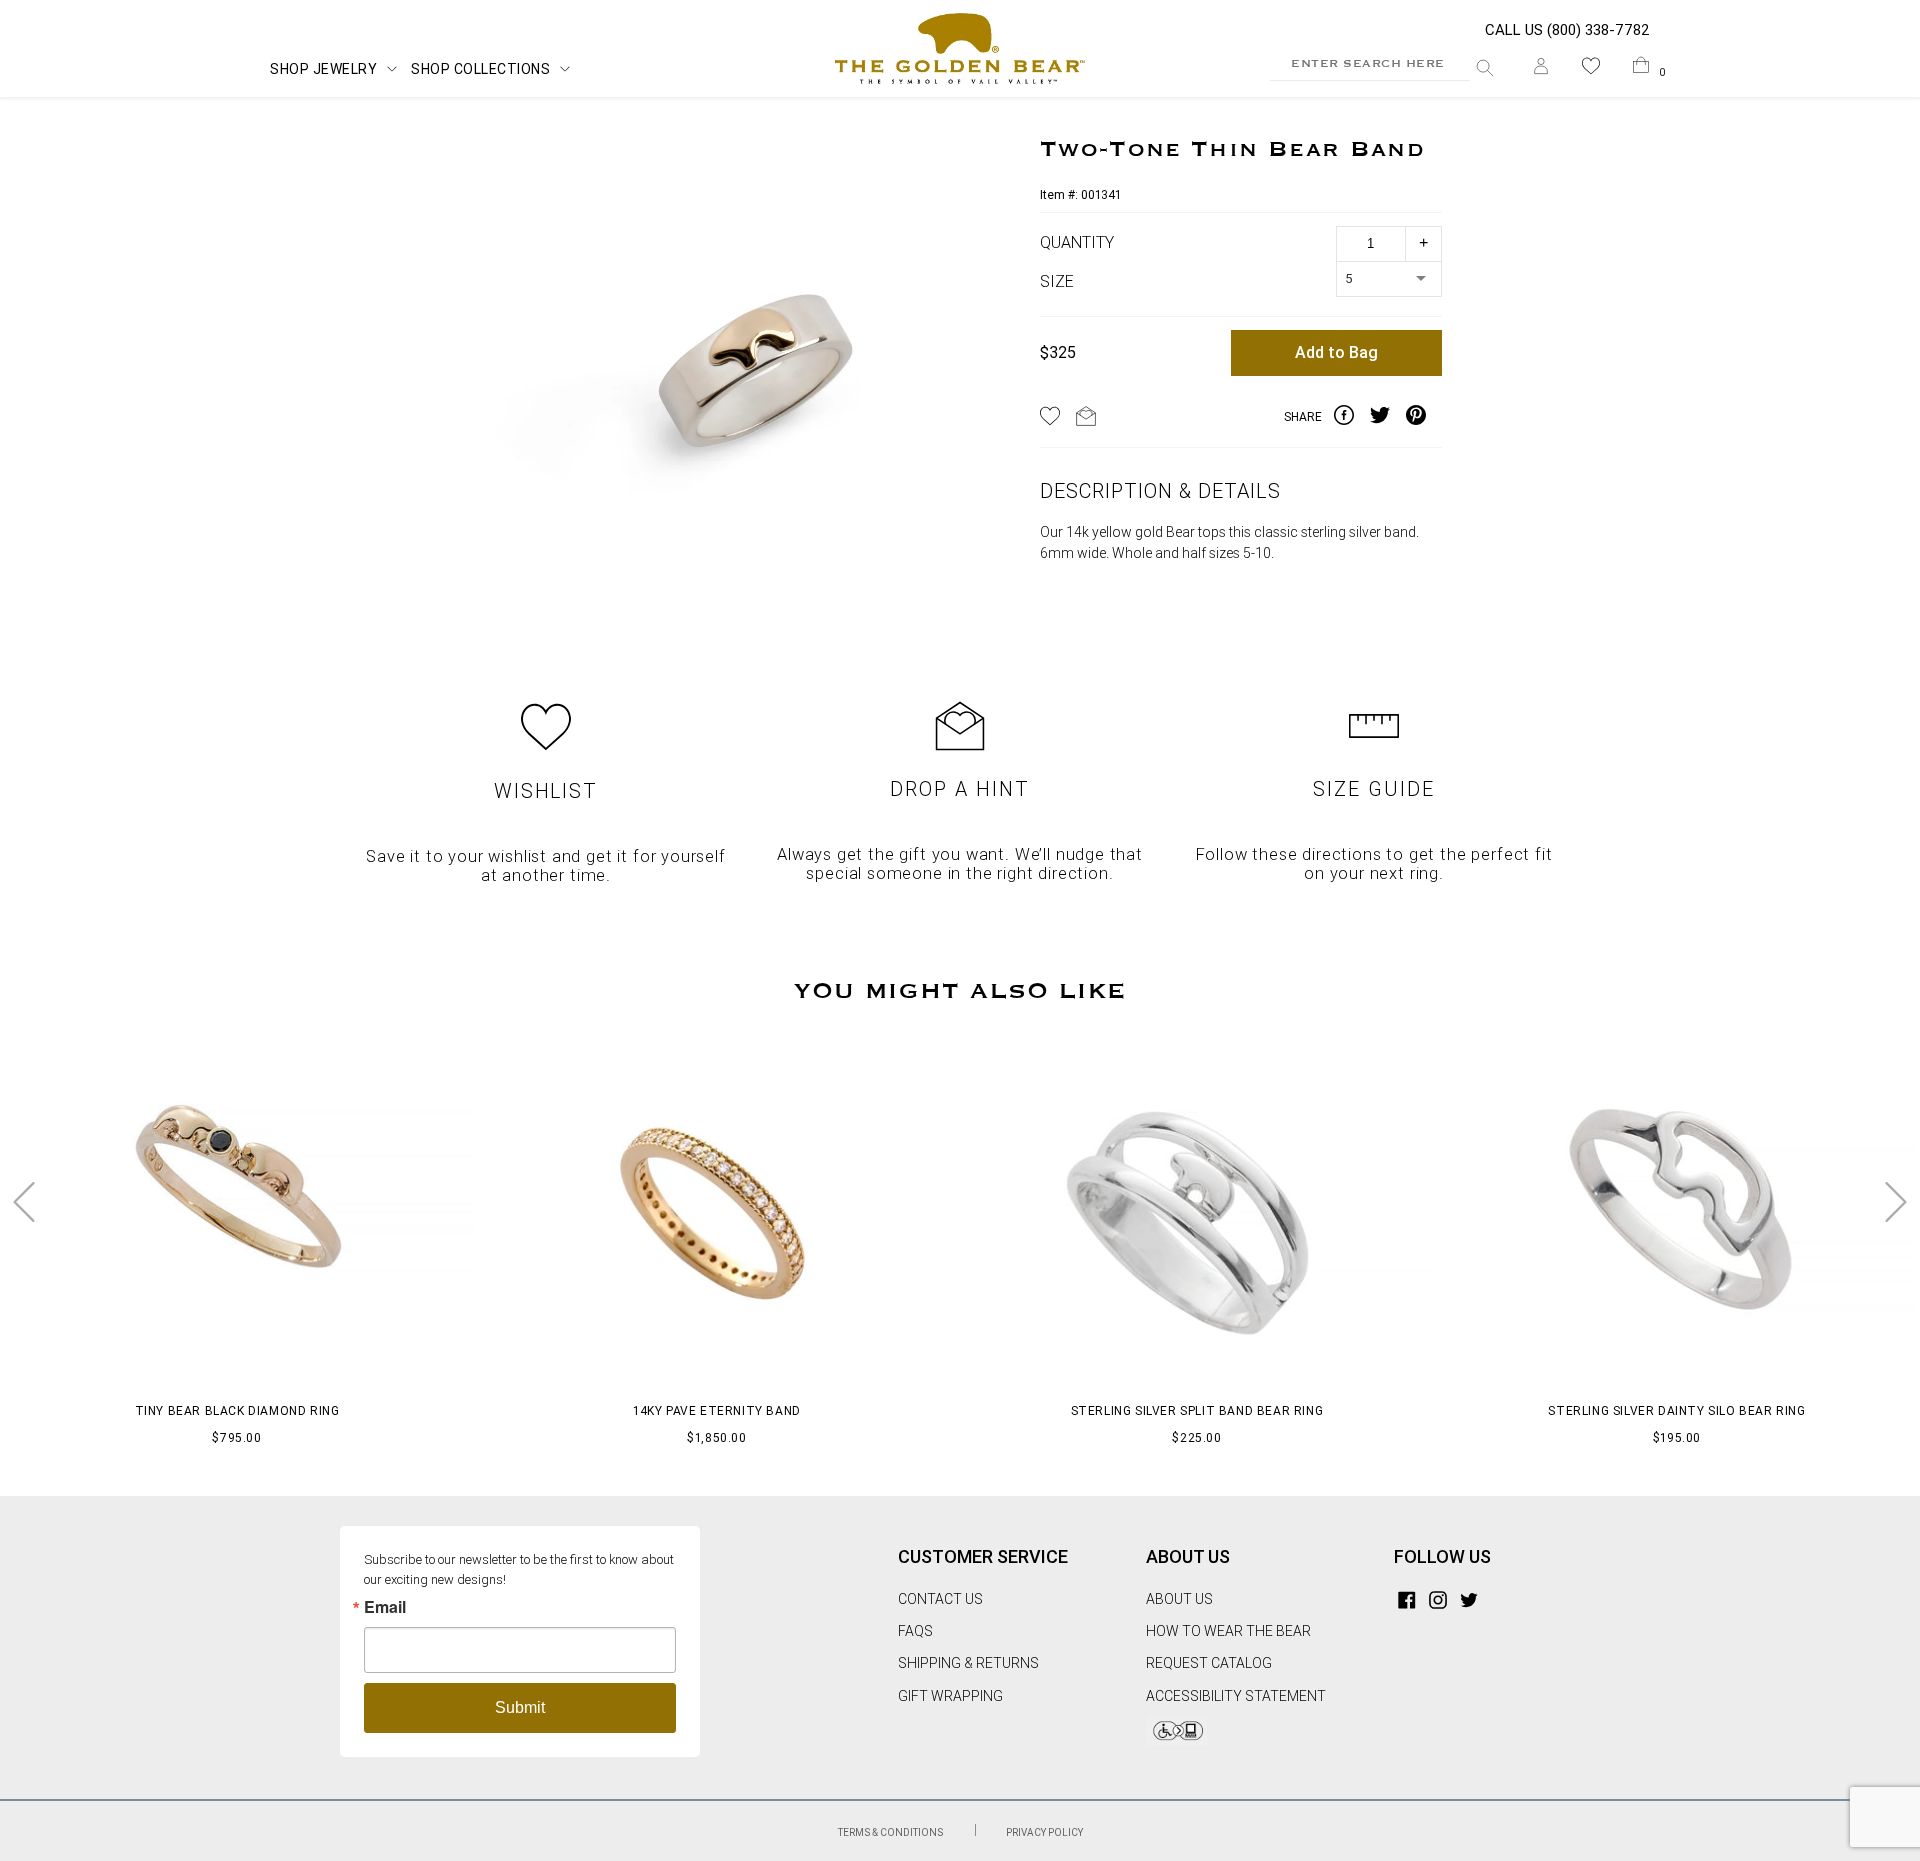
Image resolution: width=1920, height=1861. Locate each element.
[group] (755, 375)
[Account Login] (1541, 69)
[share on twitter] (1388, 418)
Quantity (1077, 242)
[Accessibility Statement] (1176, 1741)
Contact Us (940, 1599)
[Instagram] (1438, 1599)
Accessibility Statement (1236, 1696)
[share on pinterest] (1424, 418)
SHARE (1303, 417)
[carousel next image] (1896, 1202)
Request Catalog (1209, 1663)
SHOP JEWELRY (323, 69)
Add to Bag (1336, 352)
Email (385, 1607)
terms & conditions (891, 1832)
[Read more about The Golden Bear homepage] (960, 49)
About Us (1179, 1599)
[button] (1591, 69)
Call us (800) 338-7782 (1567, 30)
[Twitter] (1469, 1599)
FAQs (915, 1631)
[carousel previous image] (24, 1202)
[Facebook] (1407, 1599)
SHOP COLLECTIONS (480, 69)
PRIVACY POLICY (1044, 1832)
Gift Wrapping (950, 1696)
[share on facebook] (1352, 418)
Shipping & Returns (968, 1663)
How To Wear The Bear (1228, 1631)
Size (1057, 281)
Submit (520, 1707)
